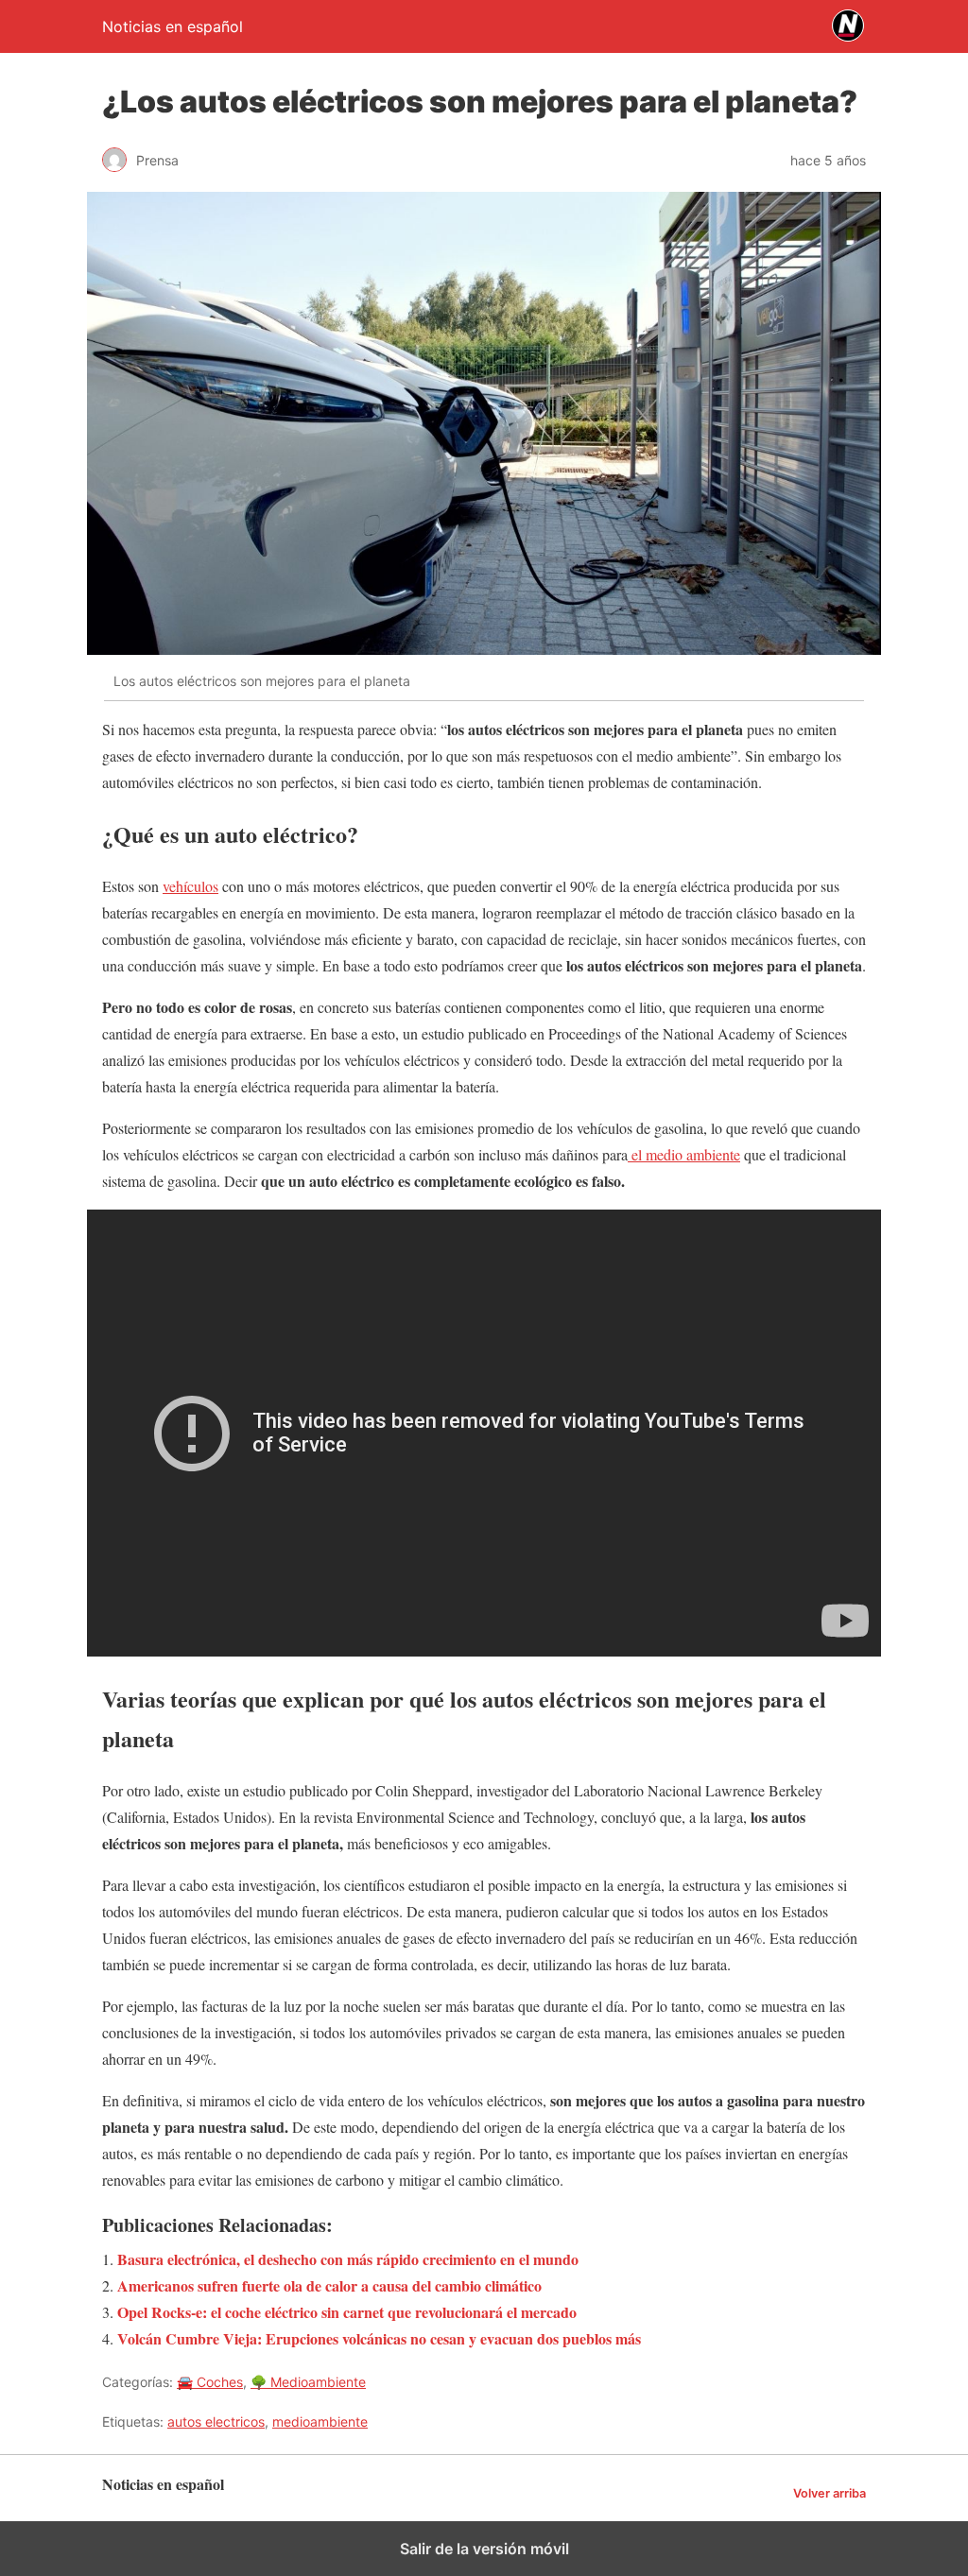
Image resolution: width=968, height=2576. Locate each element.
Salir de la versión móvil (484, 2549)
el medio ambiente (684, 1154)
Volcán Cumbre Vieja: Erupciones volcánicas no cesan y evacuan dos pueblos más (379, 2338)
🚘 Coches (210, 2382)
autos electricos (216, 2421)
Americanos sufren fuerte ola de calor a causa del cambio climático (329, 2285)
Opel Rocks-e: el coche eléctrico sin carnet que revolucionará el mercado (347, 2312)
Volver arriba (830, 2493)
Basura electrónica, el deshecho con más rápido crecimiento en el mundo (348, 2259)
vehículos (190, 886)
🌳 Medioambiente (308, 2382)
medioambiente (320, 2421)
